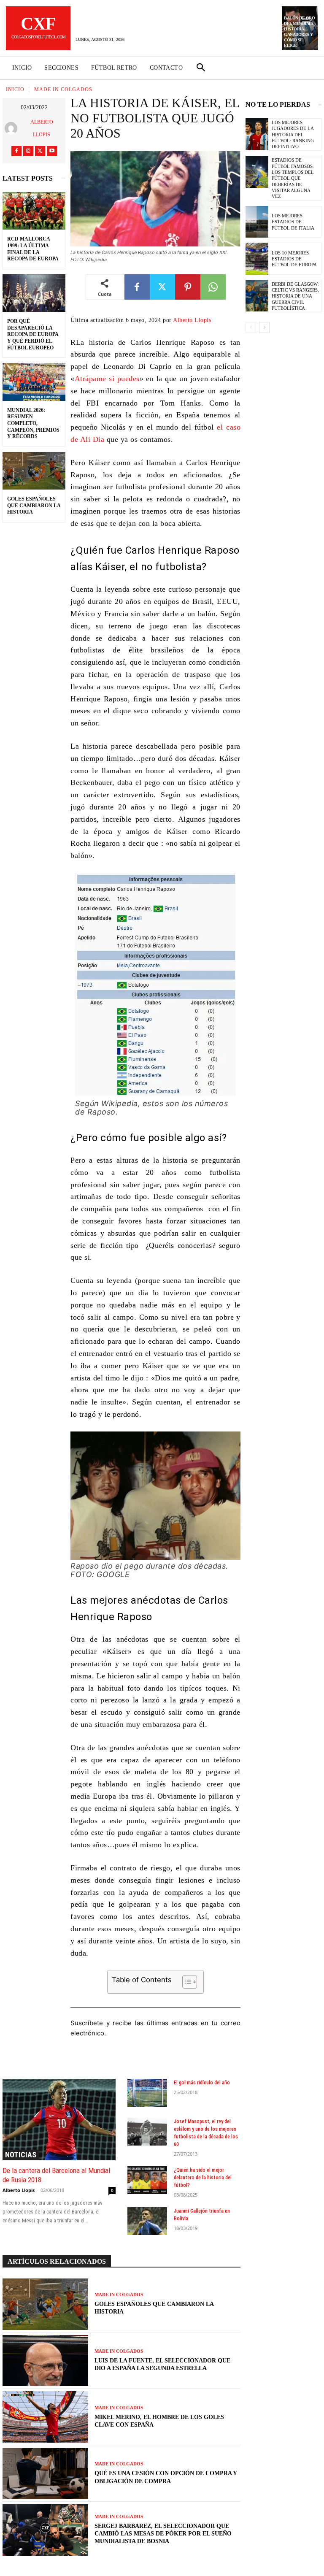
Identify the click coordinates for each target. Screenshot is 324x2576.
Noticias (21, 2155)
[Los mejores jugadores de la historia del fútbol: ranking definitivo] (257, 134)
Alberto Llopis (42, 128)
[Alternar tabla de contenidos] (185, 1982)
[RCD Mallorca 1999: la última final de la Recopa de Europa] (34, 211)
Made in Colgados (63, 89)
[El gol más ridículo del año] (147, 2093)
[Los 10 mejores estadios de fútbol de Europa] (257, 259)
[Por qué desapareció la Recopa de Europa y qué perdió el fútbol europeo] (34, 293)
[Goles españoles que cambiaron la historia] (34, 471)
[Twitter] (40, 151)
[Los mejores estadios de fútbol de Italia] (257, 222)
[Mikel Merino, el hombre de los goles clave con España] (45, 2417)
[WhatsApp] (213, 287)
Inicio (15, 89)
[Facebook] (16, 151)
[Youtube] (52, 151)
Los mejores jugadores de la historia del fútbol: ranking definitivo (293, 134)
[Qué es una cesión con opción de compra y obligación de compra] (45, 2473)
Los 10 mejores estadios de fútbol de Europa (294, 259)
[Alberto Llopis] (13, 128)
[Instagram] (28, 151)
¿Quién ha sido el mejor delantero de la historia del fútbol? (203, 2178)
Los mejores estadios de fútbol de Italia (293, 222)
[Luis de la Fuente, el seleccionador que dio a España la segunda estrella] (45, 2361)
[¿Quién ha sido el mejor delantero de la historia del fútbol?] (147, 2180)
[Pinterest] (188, 287)
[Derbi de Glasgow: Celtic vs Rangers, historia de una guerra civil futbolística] (257, 296)
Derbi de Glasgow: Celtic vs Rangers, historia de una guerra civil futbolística (295, 296)
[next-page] (264, 327)
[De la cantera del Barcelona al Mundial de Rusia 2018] (59, 2120)
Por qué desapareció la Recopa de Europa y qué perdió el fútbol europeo (33, 334)
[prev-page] (251, 327)
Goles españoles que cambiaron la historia (34, 505)
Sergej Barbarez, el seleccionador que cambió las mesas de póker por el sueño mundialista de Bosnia (163, 2534)
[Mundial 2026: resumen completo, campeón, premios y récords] (34, 382)
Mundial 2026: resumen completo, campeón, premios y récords (33, 423)
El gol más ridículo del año (202, 2083)
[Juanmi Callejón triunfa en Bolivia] (147, 2221)
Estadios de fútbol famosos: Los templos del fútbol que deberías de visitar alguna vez (293, 178)
